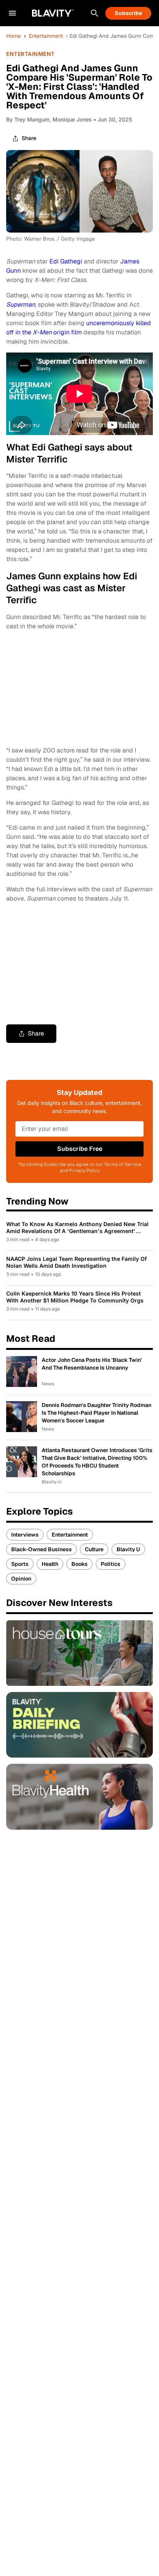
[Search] (95, 13)
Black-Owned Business (41, 1549)
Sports (20, 1564)
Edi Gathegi (66, 261)
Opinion (21, 1579)
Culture (94, 1549)
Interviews (25, 1535)
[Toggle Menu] (12, 13)
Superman (21, 304)
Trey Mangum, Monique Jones (53, 119)
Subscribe (128, 13)
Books (79, 1564)
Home (14, 36)
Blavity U (128, 1549)
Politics (111, 1564)
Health (50, 1564)
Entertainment (46, 36)
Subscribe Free (80, 1149)
